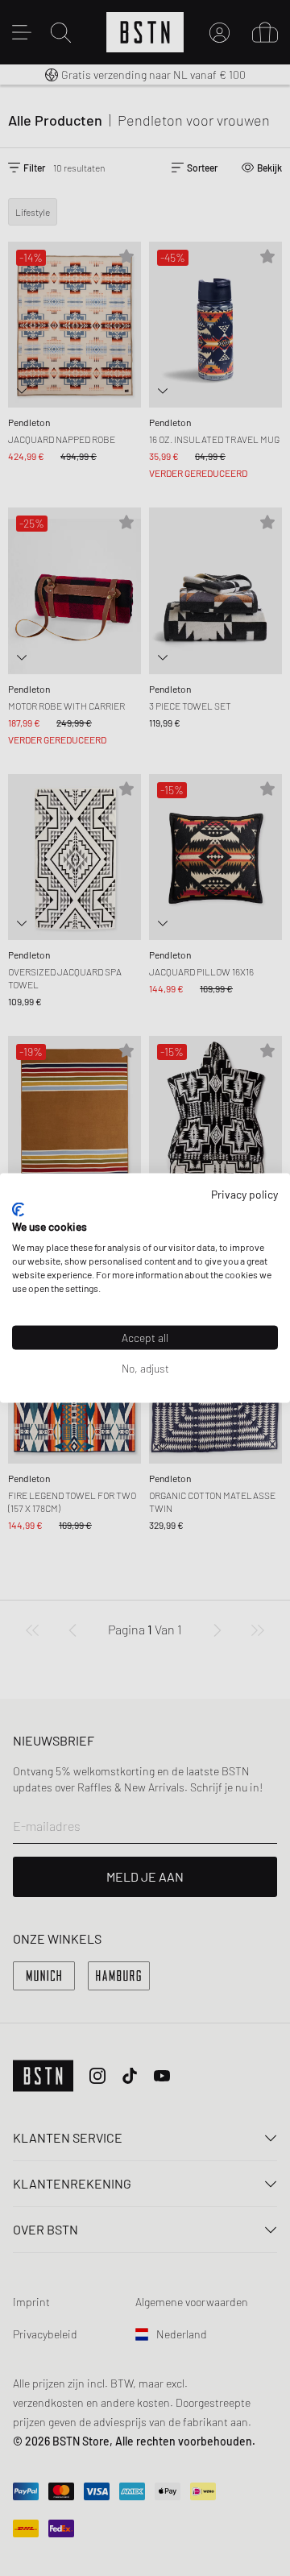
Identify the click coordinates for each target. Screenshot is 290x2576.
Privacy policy (244, 1194)
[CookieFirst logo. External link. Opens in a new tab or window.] (18, 1209)
